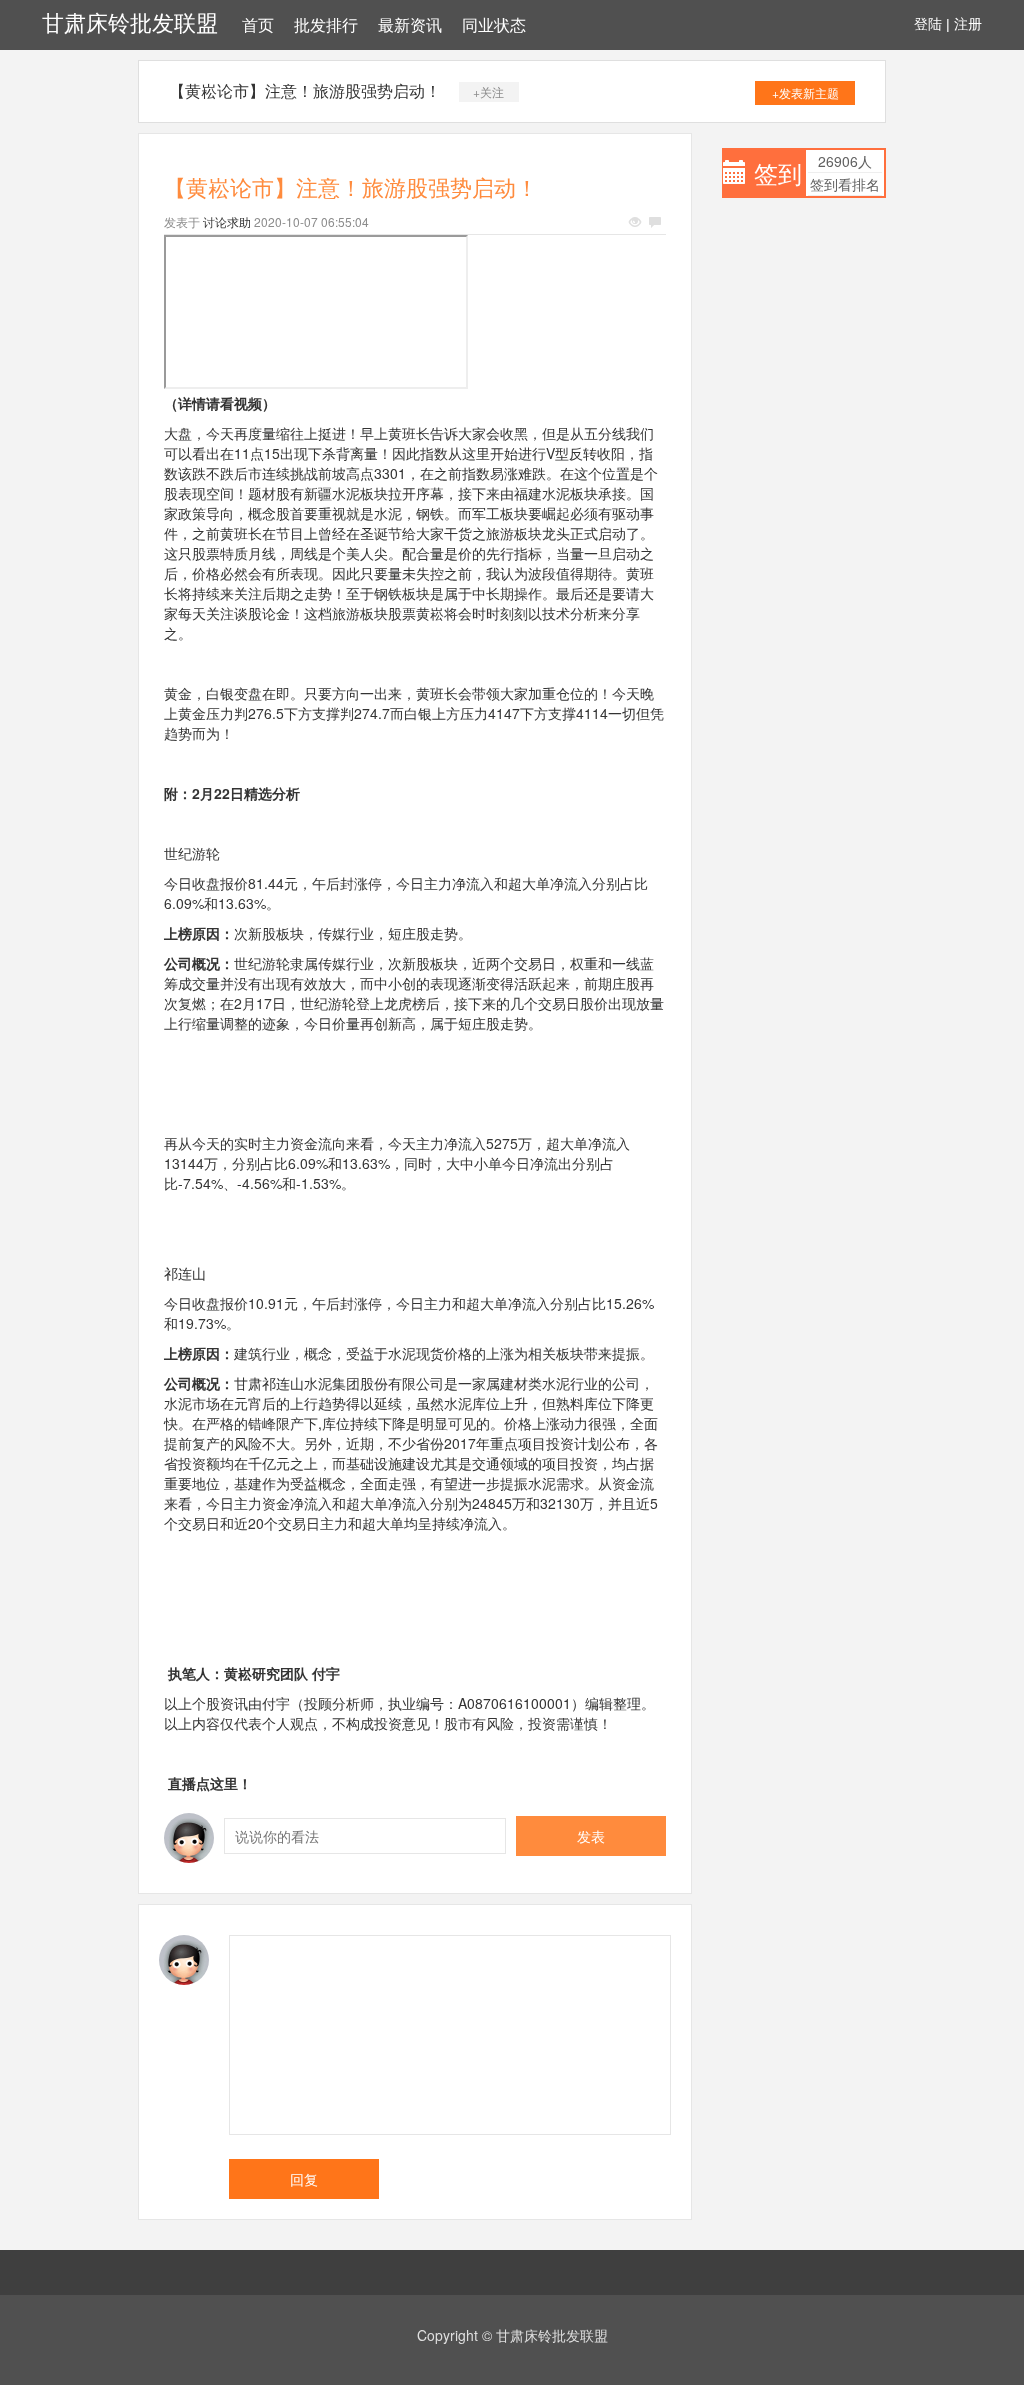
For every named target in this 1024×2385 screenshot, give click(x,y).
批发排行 (326, 25)
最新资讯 (410, 25)
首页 (258, 25)
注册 (968, 24)
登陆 (928, 24)
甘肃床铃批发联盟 (130, 23)
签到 (778, 172)
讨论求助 (227, 221)
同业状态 (494, 25)
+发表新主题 (805, 92)
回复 (304, 2179)
